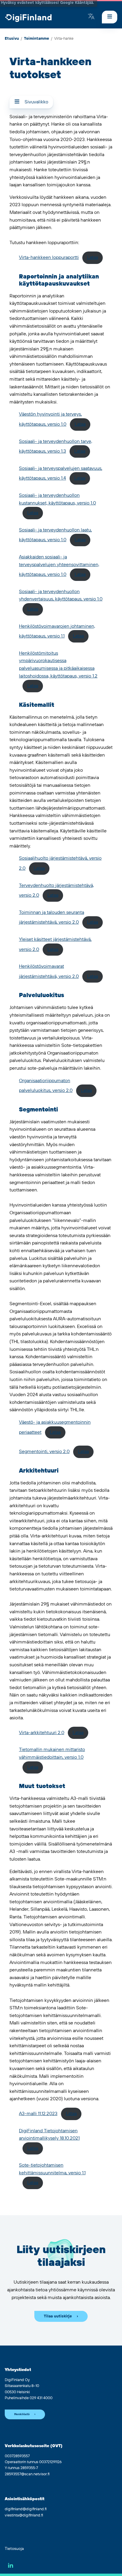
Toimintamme (37, 39)
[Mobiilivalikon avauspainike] (110, 17)
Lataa (93, 257)
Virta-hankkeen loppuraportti (49, 257)
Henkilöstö (22, 2414)
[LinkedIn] (11, 2565)
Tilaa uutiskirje (58, 2316)
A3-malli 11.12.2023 (38, 2114)
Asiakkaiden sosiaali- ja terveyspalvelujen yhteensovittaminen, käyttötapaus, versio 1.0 (59, 566)
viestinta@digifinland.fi (24, 2515)
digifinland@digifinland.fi (26, 2509)
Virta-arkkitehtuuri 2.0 (42, 1733)
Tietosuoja (14, 2549)
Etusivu (12, 39)
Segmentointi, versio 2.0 (44, 1452)
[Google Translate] (91, 17)
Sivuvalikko (36, 102)
